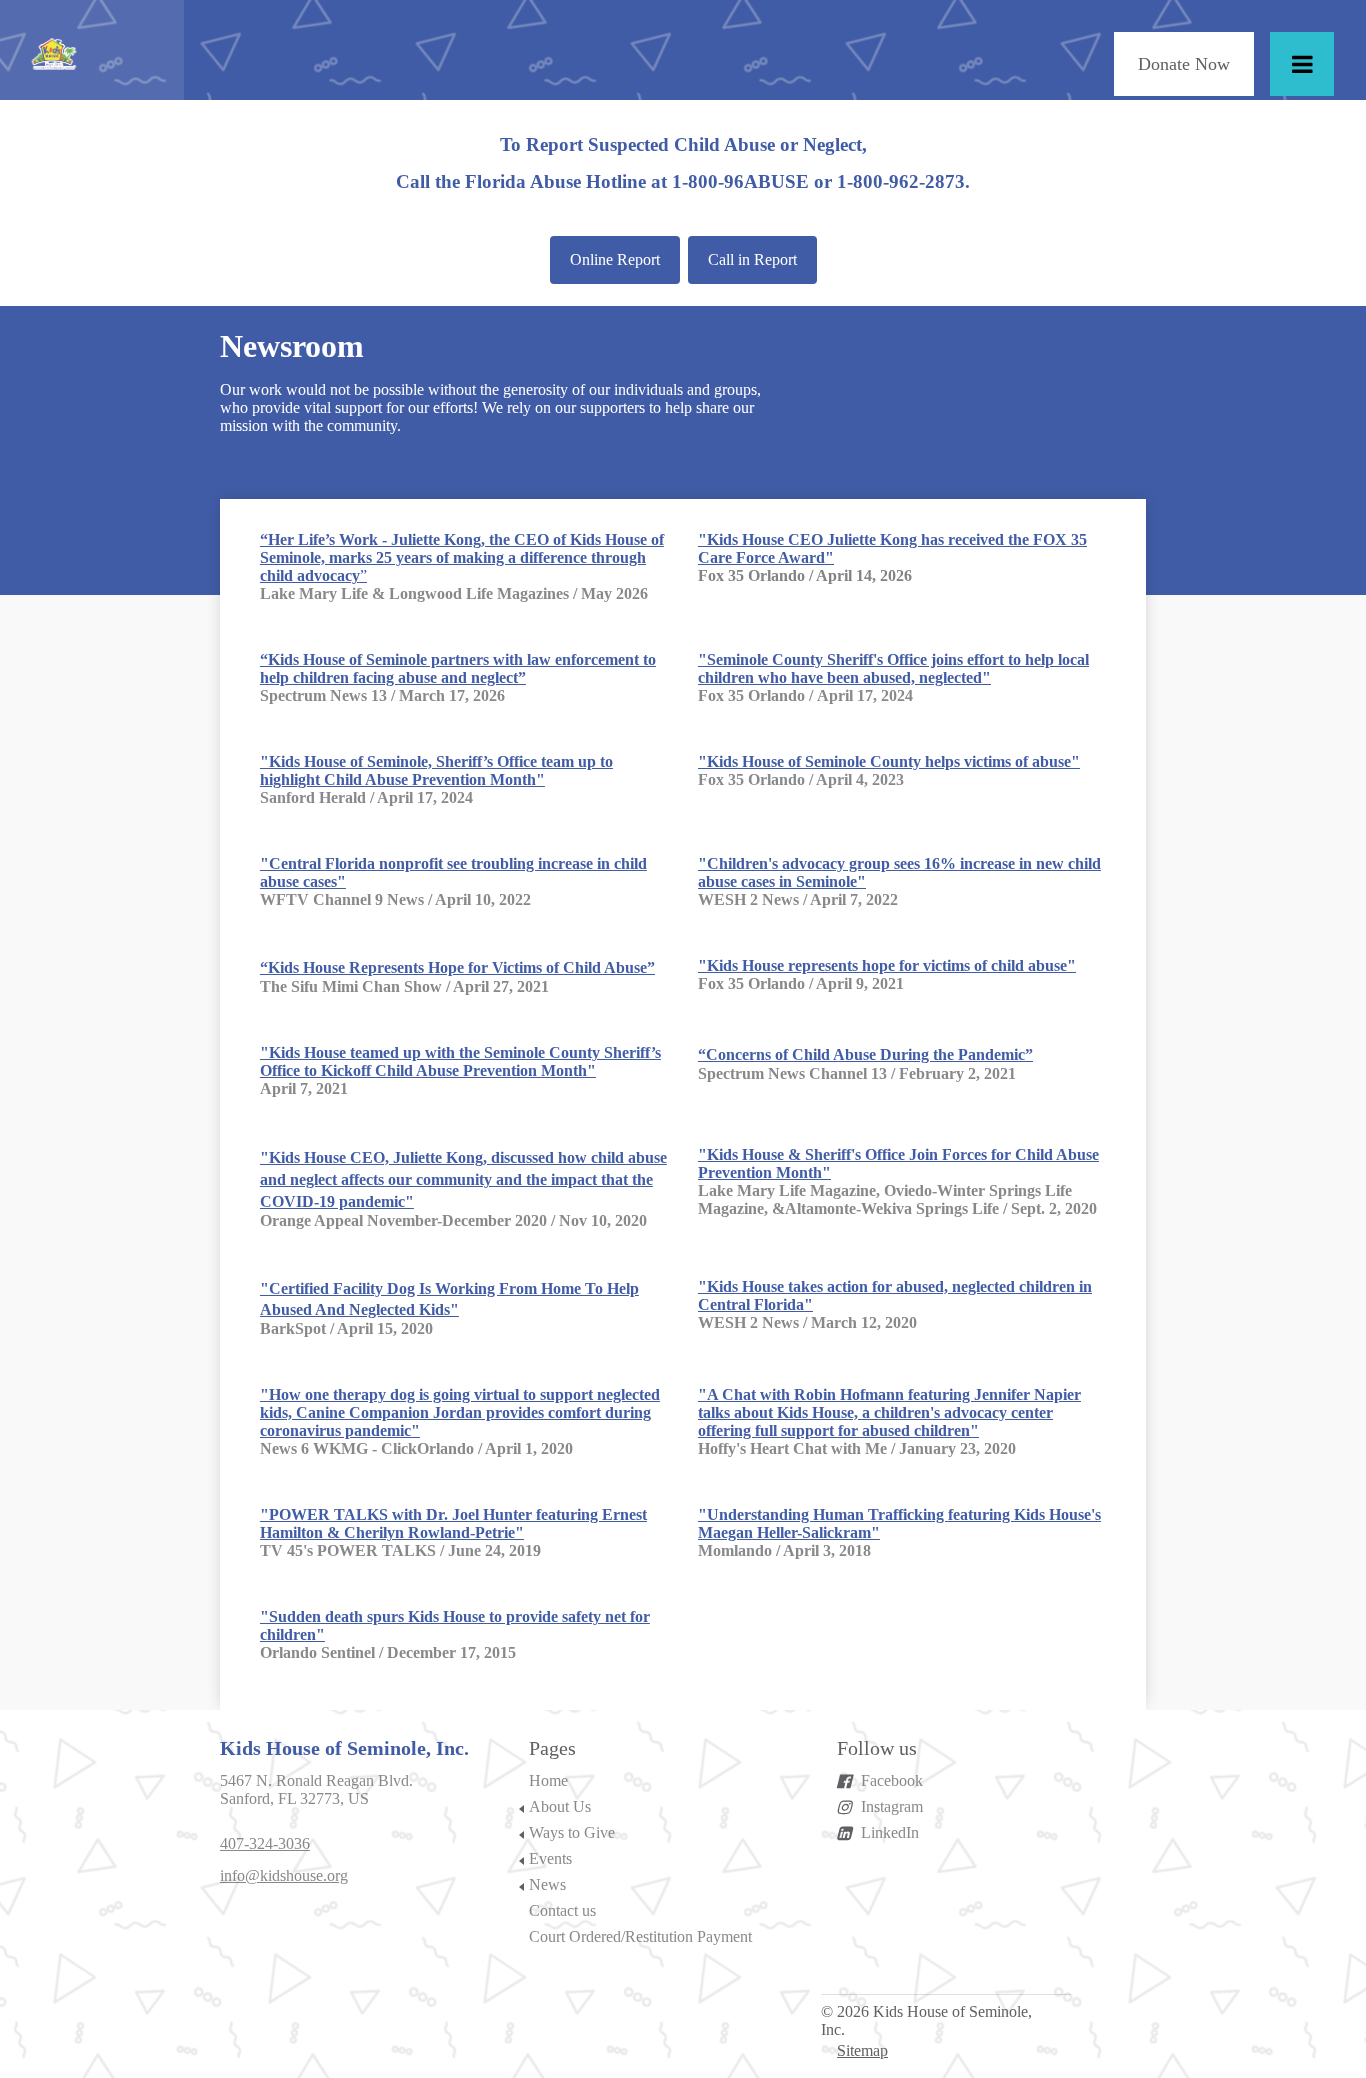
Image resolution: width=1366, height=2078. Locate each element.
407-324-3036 (265, 1843)
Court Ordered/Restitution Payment (640, 1936)
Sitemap (862, 2050)
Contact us (562, 1910)
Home (548, 1780)
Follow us (877, 1748)
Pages (552, 1748)
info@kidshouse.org (284, 1875)
